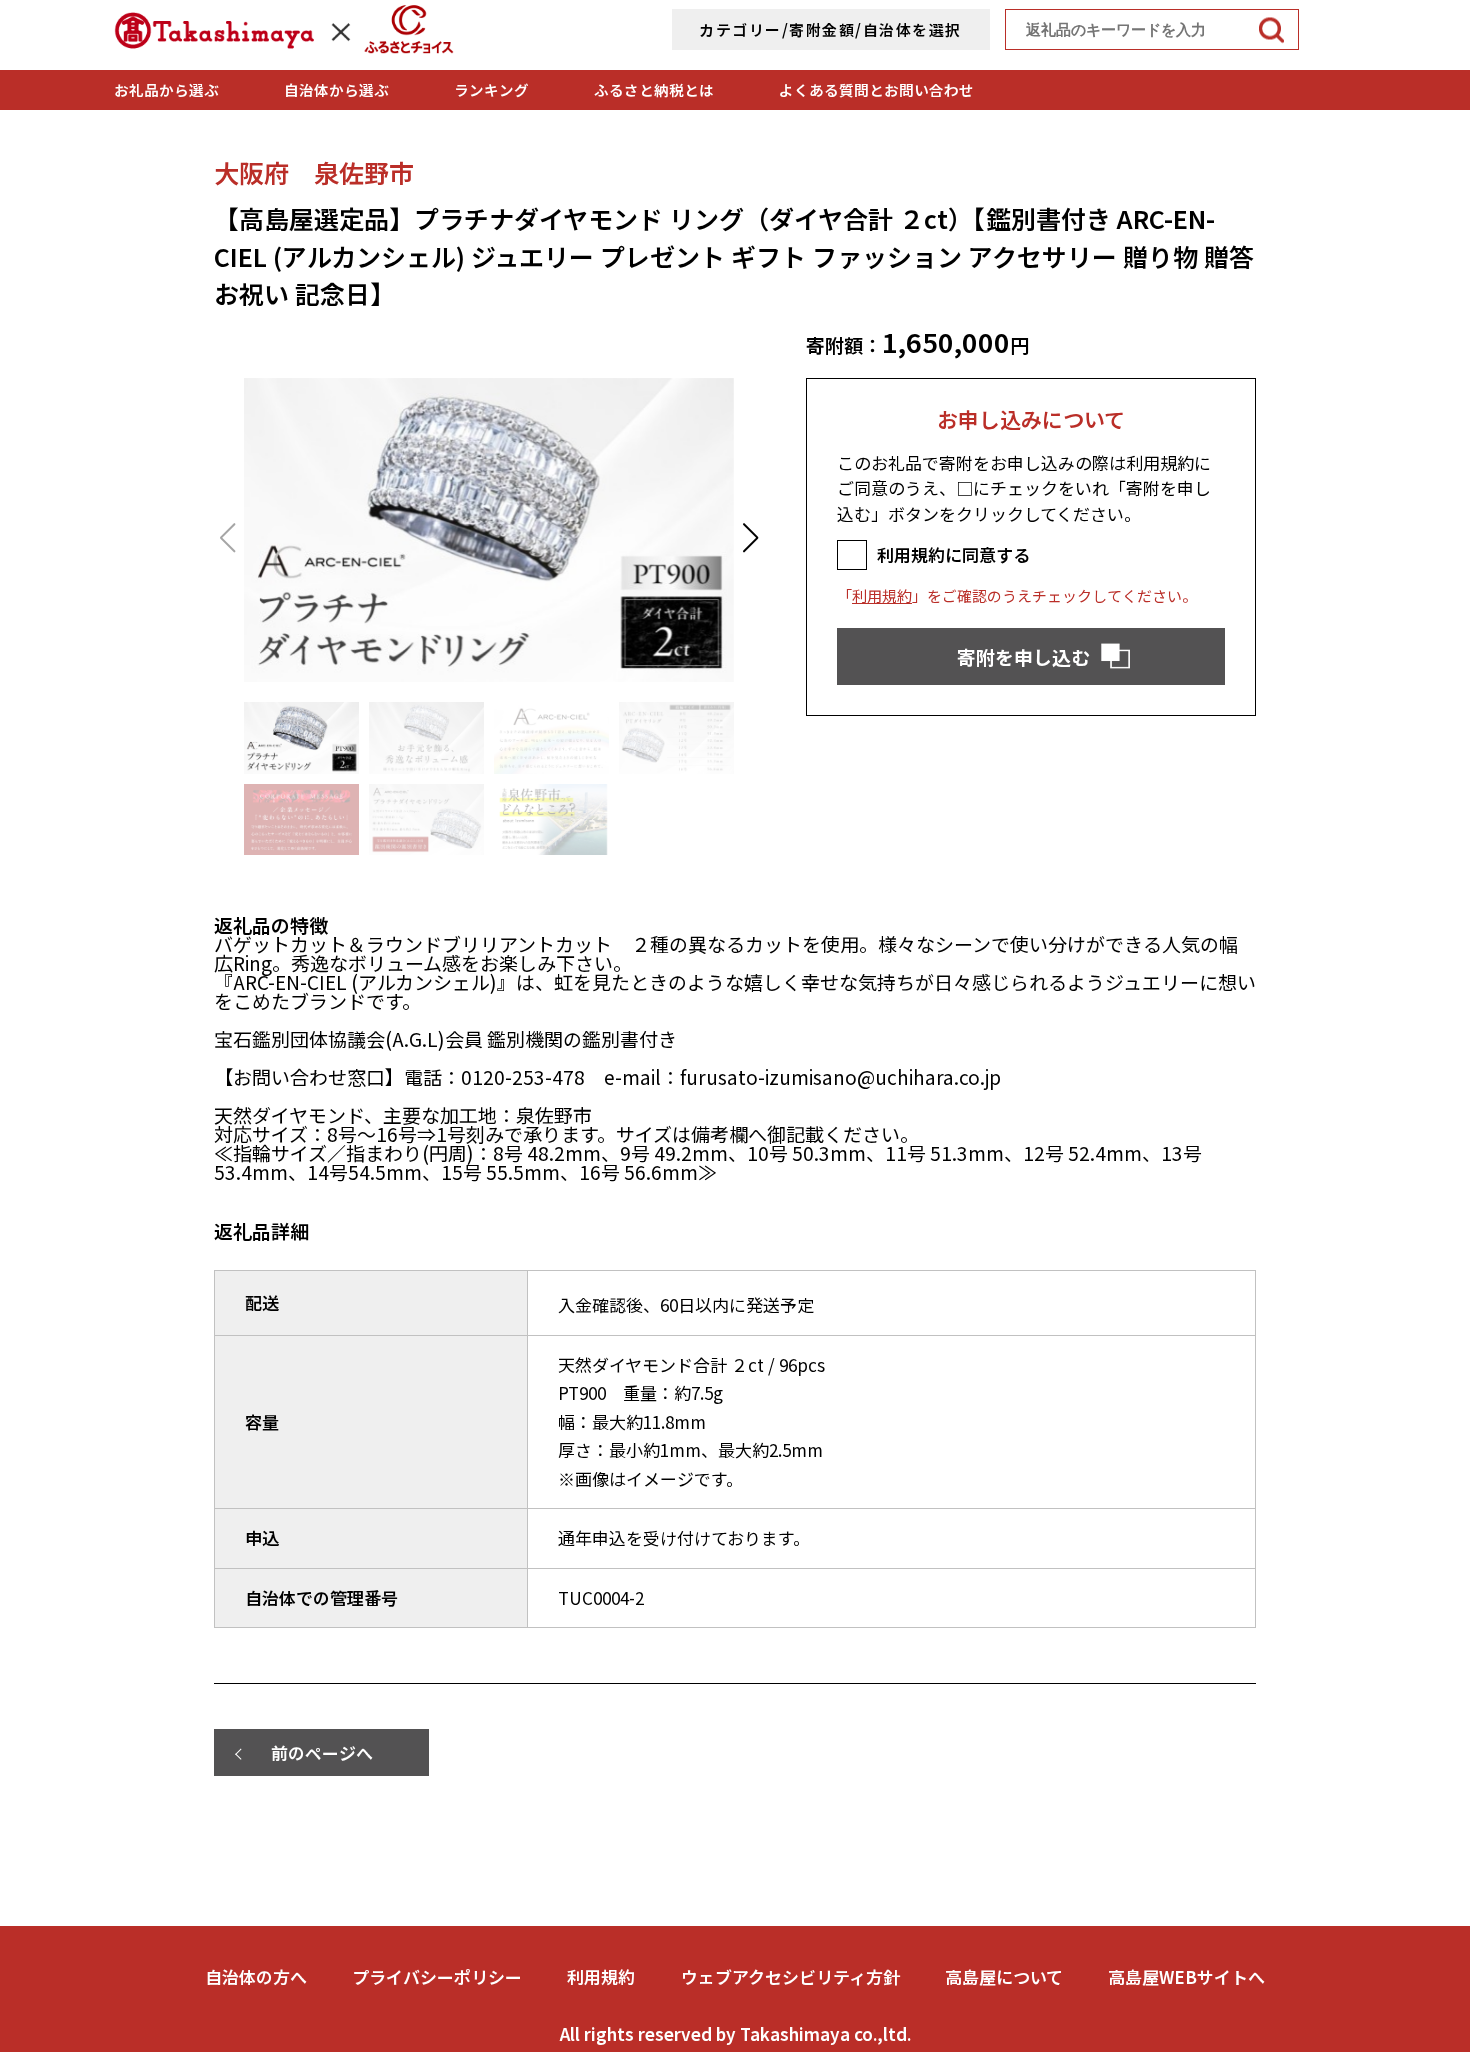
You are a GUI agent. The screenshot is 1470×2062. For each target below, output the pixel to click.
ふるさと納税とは (654, 89)
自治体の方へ (256, 1976)
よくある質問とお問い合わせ (876, 89)
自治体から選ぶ (336, 89)
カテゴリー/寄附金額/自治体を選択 (830, 29)
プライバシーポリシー (437, 1976)
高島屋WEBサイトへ (1186, 1976)
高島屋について (1004, 1976)
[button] (750, 538)
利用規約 (882, 595)
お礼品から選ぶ (166, 89)
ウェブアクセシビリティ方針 (790, 1976)
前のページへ (322, 1752)
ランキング (491, 89)
